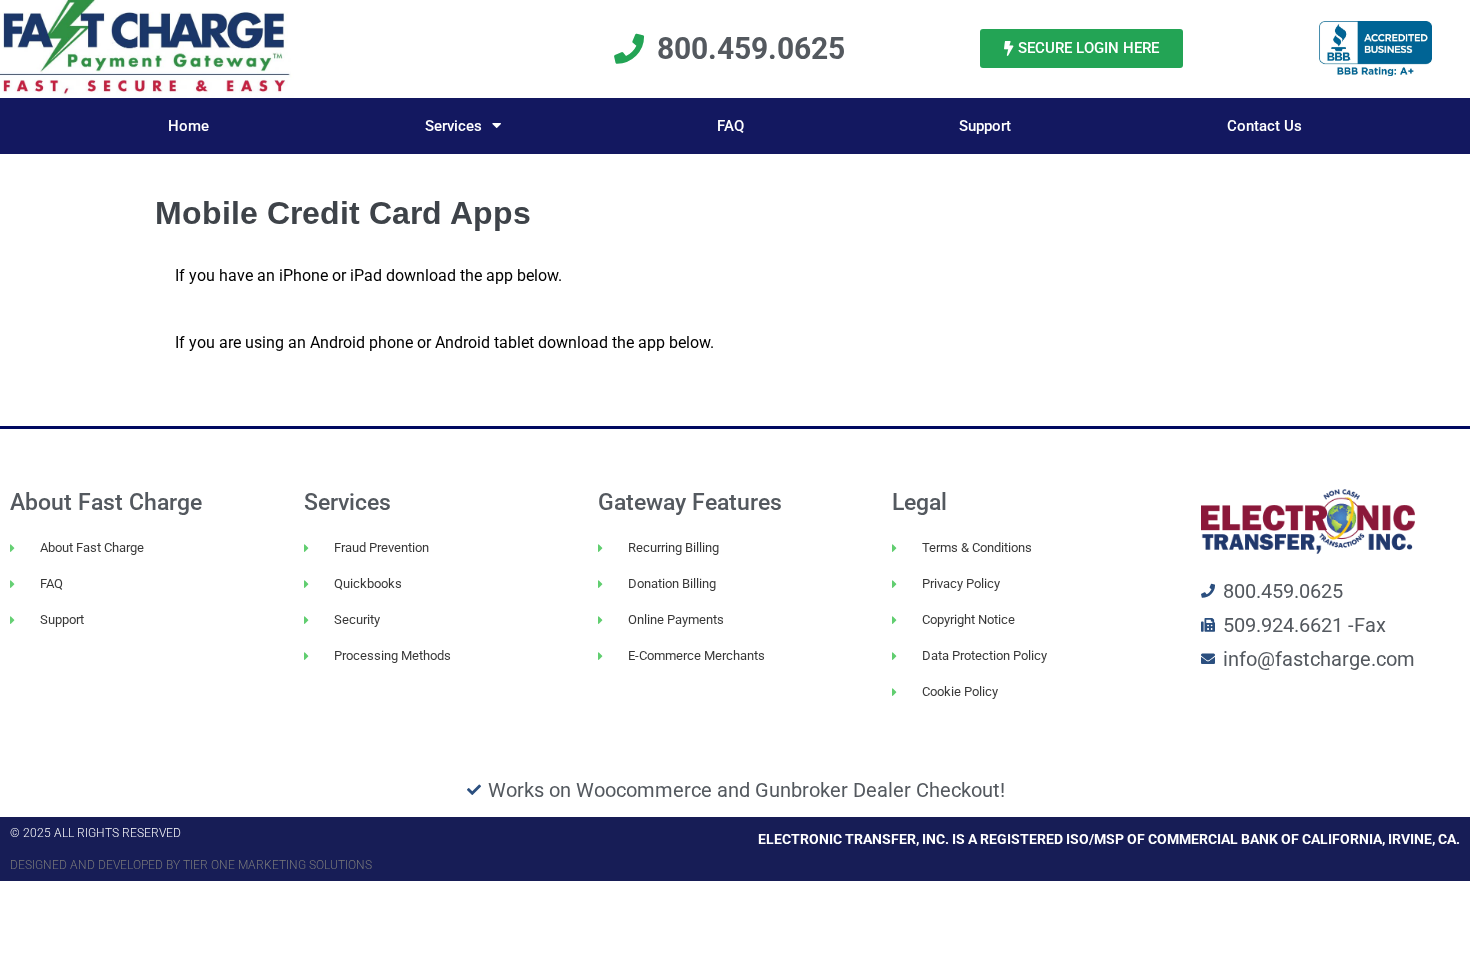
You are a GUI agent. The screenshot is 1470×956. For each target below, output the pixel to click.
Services (453, 126)
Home (188, 126)
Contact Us (1264, 126)
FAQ (730, 126)
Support (985, 126)
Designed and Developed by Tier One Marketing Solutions (191, 865)
